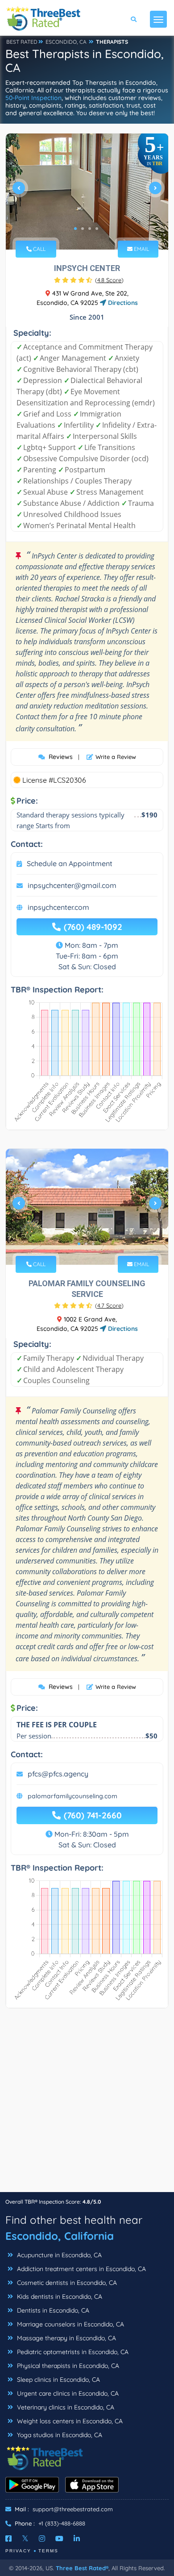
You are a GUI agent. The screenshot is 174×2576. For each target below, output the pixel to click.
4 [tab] (97, 229)
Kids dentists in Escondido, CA (59, 2297)
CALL (39, 249)
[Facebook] (8, 2538)
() (109, 280)
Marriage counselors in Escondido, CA (70, 2324)
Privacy (18, 2551)
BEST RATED (22, 42)
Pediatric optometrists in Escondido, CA (72, 2352)
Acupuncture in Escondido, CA (58, 2255)
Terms (48, 2551)
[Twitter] (25, 2538)
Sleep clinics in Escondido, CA (58, 2380)
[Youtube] (59, 2538)
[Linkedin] (77, 2538)
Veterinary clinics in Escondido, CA (65, 2407)
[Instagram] (42, 2538)
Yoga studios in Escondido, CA (59, 2435)
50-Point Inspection (33, 98)
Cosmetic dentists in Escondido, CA (66, 2283)
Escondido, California (60, 2236)
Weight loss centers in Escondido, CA (69, 2421)
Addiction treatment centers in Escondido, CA (81, 2269)
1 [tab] (75, 229)
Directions (122, 303)
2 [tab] (83, 229)
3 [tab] (90, 229)
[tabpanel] (87, 192)
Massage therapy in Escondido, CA (66, 2338)
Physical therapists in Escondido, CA (67, 2366)
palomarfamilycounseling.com (72, 1796)
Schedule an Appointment (70, 863)
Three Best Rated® (82, 2568)
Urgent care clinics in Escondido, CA (67, 2393)
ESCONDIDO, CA (66, 42)
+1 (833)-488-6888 (62, 2523)
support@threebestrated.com (73, 2509)
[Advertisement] (87, 2105)
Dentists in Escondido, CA (52, 2310)
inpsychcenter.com (58, 907)
